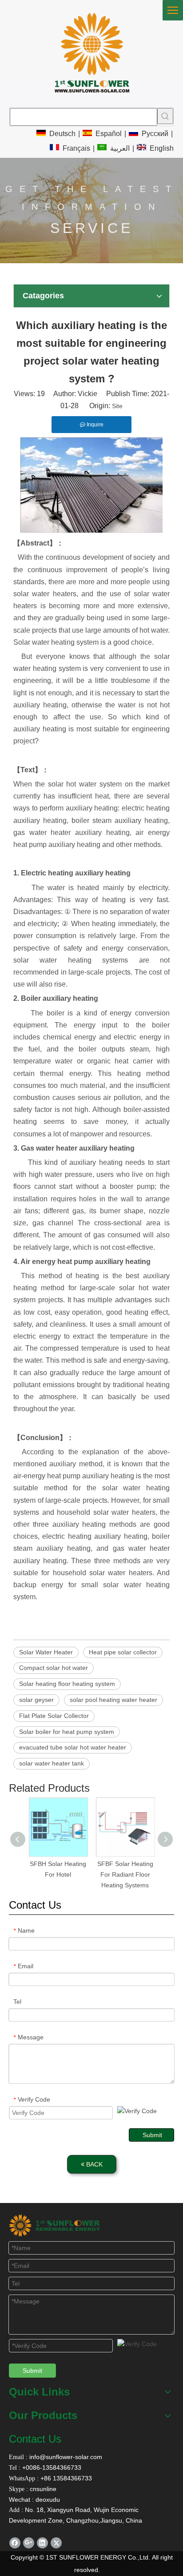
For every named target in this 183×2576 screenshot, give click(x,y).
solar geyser (36, 1700)
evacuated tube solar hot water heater (73, 1747)
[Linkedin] (42, 2543)
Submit (152, 2135)
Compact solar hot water (54, 1668)
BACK (93, 2164)
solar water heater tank (52, 1763)
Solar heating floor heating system (67, 1684)
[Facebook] (15, 2543)
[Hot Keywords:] (165, 116)
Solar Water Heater (46, 1652)
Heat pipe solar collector (123, 1652)
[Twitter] (56, 2543)
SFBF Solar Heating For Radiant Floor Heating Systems (125, 1874)
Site (117, 406)
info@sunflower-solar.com (65, 2457)
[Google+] (29, 2543)
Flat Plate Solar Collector (54, 1716)
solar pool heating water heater (113, 1700)
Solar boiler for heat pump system (67, 1732)
